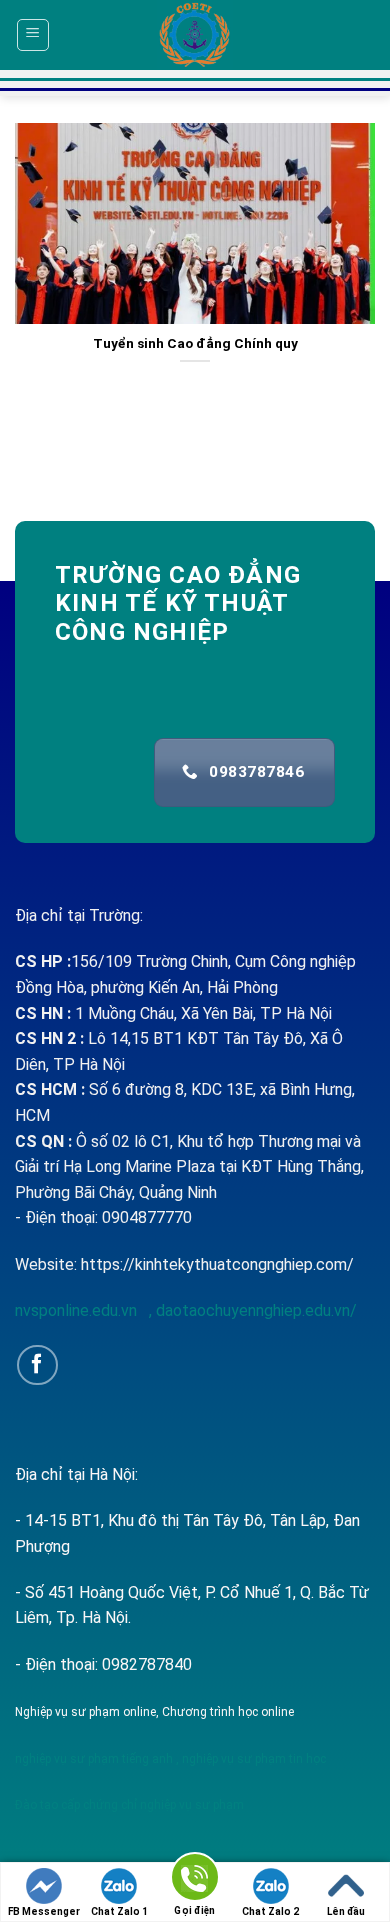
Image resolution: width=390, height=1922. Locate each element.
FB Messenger (44, 1911)
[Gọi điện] (195, 1880)
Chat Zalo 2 (270, 1911)
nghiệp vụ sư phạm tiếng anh (94, 1759)
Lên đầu (346, 1911)
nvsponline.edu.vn (78, 1310)
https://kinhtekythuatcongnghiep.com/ (217, 1264)
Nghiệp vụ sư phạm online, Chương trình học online (154, 1712)
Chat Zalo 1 (119, 1911)
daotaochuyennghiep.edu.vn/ (254, 1310)
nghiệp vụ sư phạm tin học (252, 1759)
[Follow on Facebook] (37, 1365)
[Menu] (33, 35)
